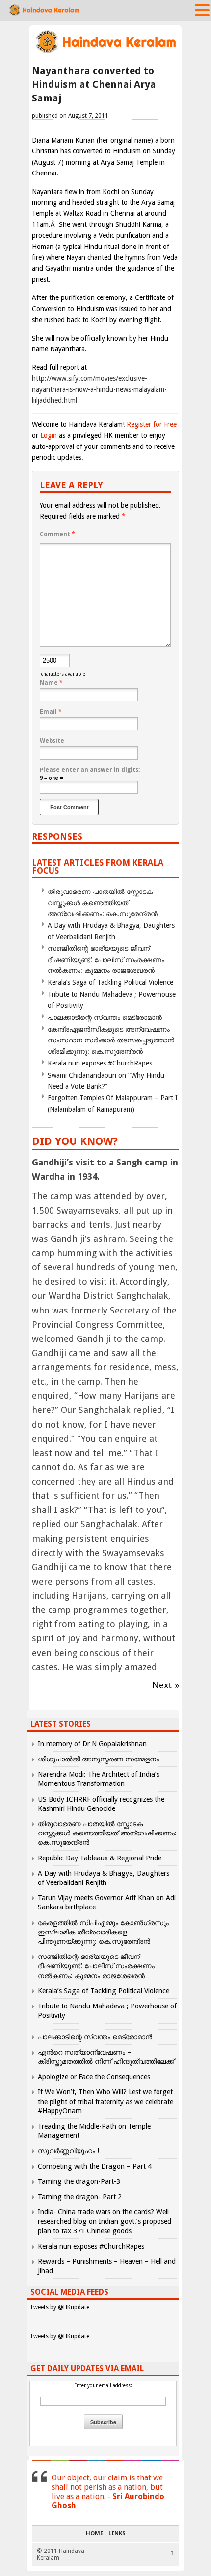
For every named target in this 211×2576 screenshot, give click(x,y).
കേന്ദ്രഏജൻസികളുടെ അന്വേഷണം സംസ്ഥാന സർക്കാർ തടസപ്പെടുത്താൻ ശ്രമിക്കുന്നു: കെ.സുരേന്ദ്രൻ (111, 1040)
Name (51, 683)
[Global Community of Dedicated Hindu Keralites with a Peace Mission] (105, 52)
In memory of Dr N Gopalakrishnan (92, 1744)
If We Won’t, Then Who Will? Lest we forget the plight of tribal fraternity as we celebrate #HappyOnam (105, 2101)
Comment (57, 534)
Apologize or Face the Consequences (94, 2077)
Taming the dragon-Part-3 (79, 2181)
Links (117, 2534)
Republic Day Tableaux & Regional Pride (100, 1858)
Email (51, 712)
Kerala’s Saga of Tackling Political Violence (110, 982)
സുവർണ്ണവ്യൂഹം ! (68, 2151)
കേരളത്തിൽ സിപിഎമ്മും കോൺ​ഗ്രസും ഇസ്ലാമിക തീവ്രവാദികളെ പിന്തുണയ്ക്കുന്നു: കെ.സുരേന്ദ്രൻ (103, 1932)
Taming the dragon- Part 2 (80, 2197)
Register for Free (152, 424)
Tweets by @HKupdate (59, 2307)
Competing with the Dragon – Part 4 (95, 2166)
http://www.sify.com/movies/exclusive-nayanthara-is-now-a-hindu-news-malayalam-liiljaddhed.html (99, 389)
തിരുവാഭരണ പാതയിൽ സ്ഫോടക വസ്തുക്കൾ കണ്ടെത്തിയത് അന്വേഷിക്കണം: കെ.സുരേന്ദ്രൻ (103, 903)
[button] (202, 10)
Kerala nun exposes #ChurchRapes (100, 1063)
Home (94, 2534)
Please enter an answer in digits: (90, 770)
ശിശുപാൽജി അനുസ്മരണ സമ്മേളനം (98, 1759)
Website (52, 741)
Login (49, 435)
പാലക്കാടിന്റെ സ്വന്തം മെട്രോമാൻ (105, 1017)
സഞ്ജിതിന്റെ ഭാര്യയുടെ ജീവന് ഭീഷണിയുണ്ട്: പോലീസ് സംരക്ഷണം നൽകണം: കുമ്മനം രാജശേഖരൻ (106, 959)
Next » (166, 1685)
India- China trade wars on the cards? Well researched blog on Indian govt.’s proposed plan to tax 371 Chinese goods (105, 2221)
